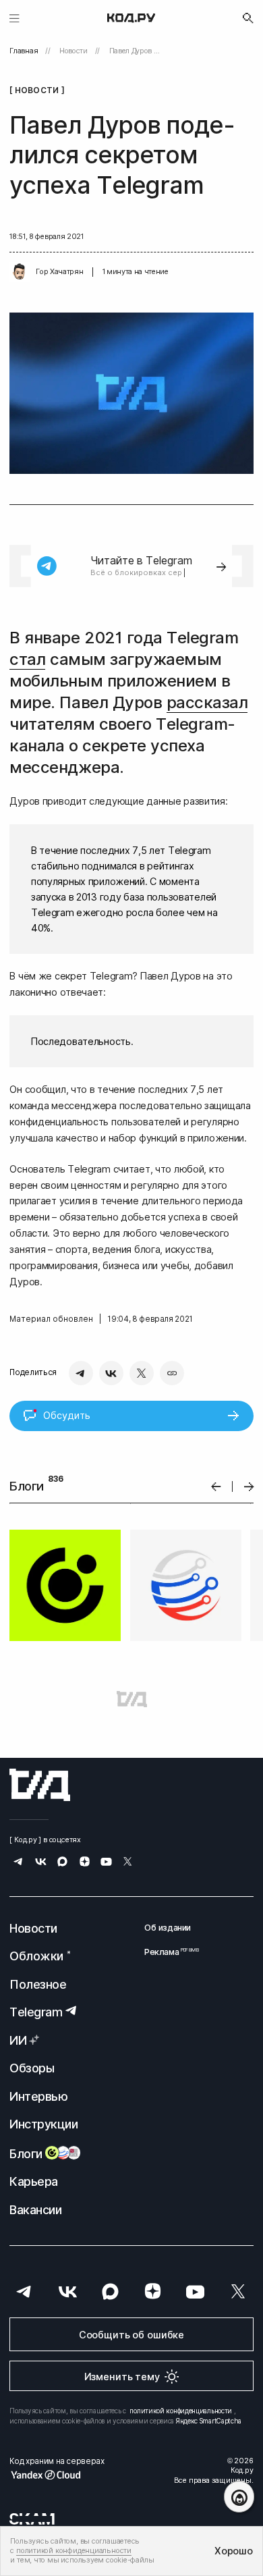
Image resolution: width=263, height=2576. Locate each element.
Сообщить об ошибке (131, 2335)
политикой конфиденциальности (181, 2411)
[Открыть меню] (14, 18)
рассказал (207, 702)
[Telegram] (81, 1373)
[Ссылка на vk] (41, 1863)
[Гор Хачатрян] (20, 272)
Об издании (168, 1928)
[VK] (111, 1373)
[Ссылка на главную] (40, 1785)
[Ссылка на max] (62, 1863)
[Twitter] (142, 1373)
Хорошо (233, 2551)
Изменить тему (122, 2377)
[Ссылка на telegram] (19, 1863)
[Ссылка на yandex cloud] (57, 2475)
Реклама (168, 1952)
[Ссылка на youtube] (106, 1863)
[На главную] (131, 18)
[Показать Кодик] (239, 2497)
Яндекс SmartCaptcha (209, 2421)
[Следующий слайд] (249, 1487)
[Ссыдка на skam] (32, 2519)
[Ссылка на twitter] (128, 1863)
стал (27, 659)
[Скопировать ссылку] (172, 1373)
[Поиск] (248, 18)
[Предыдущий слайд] (216, 1487)
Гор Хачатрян (59, 272)
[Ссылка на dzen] (85, 1863)
